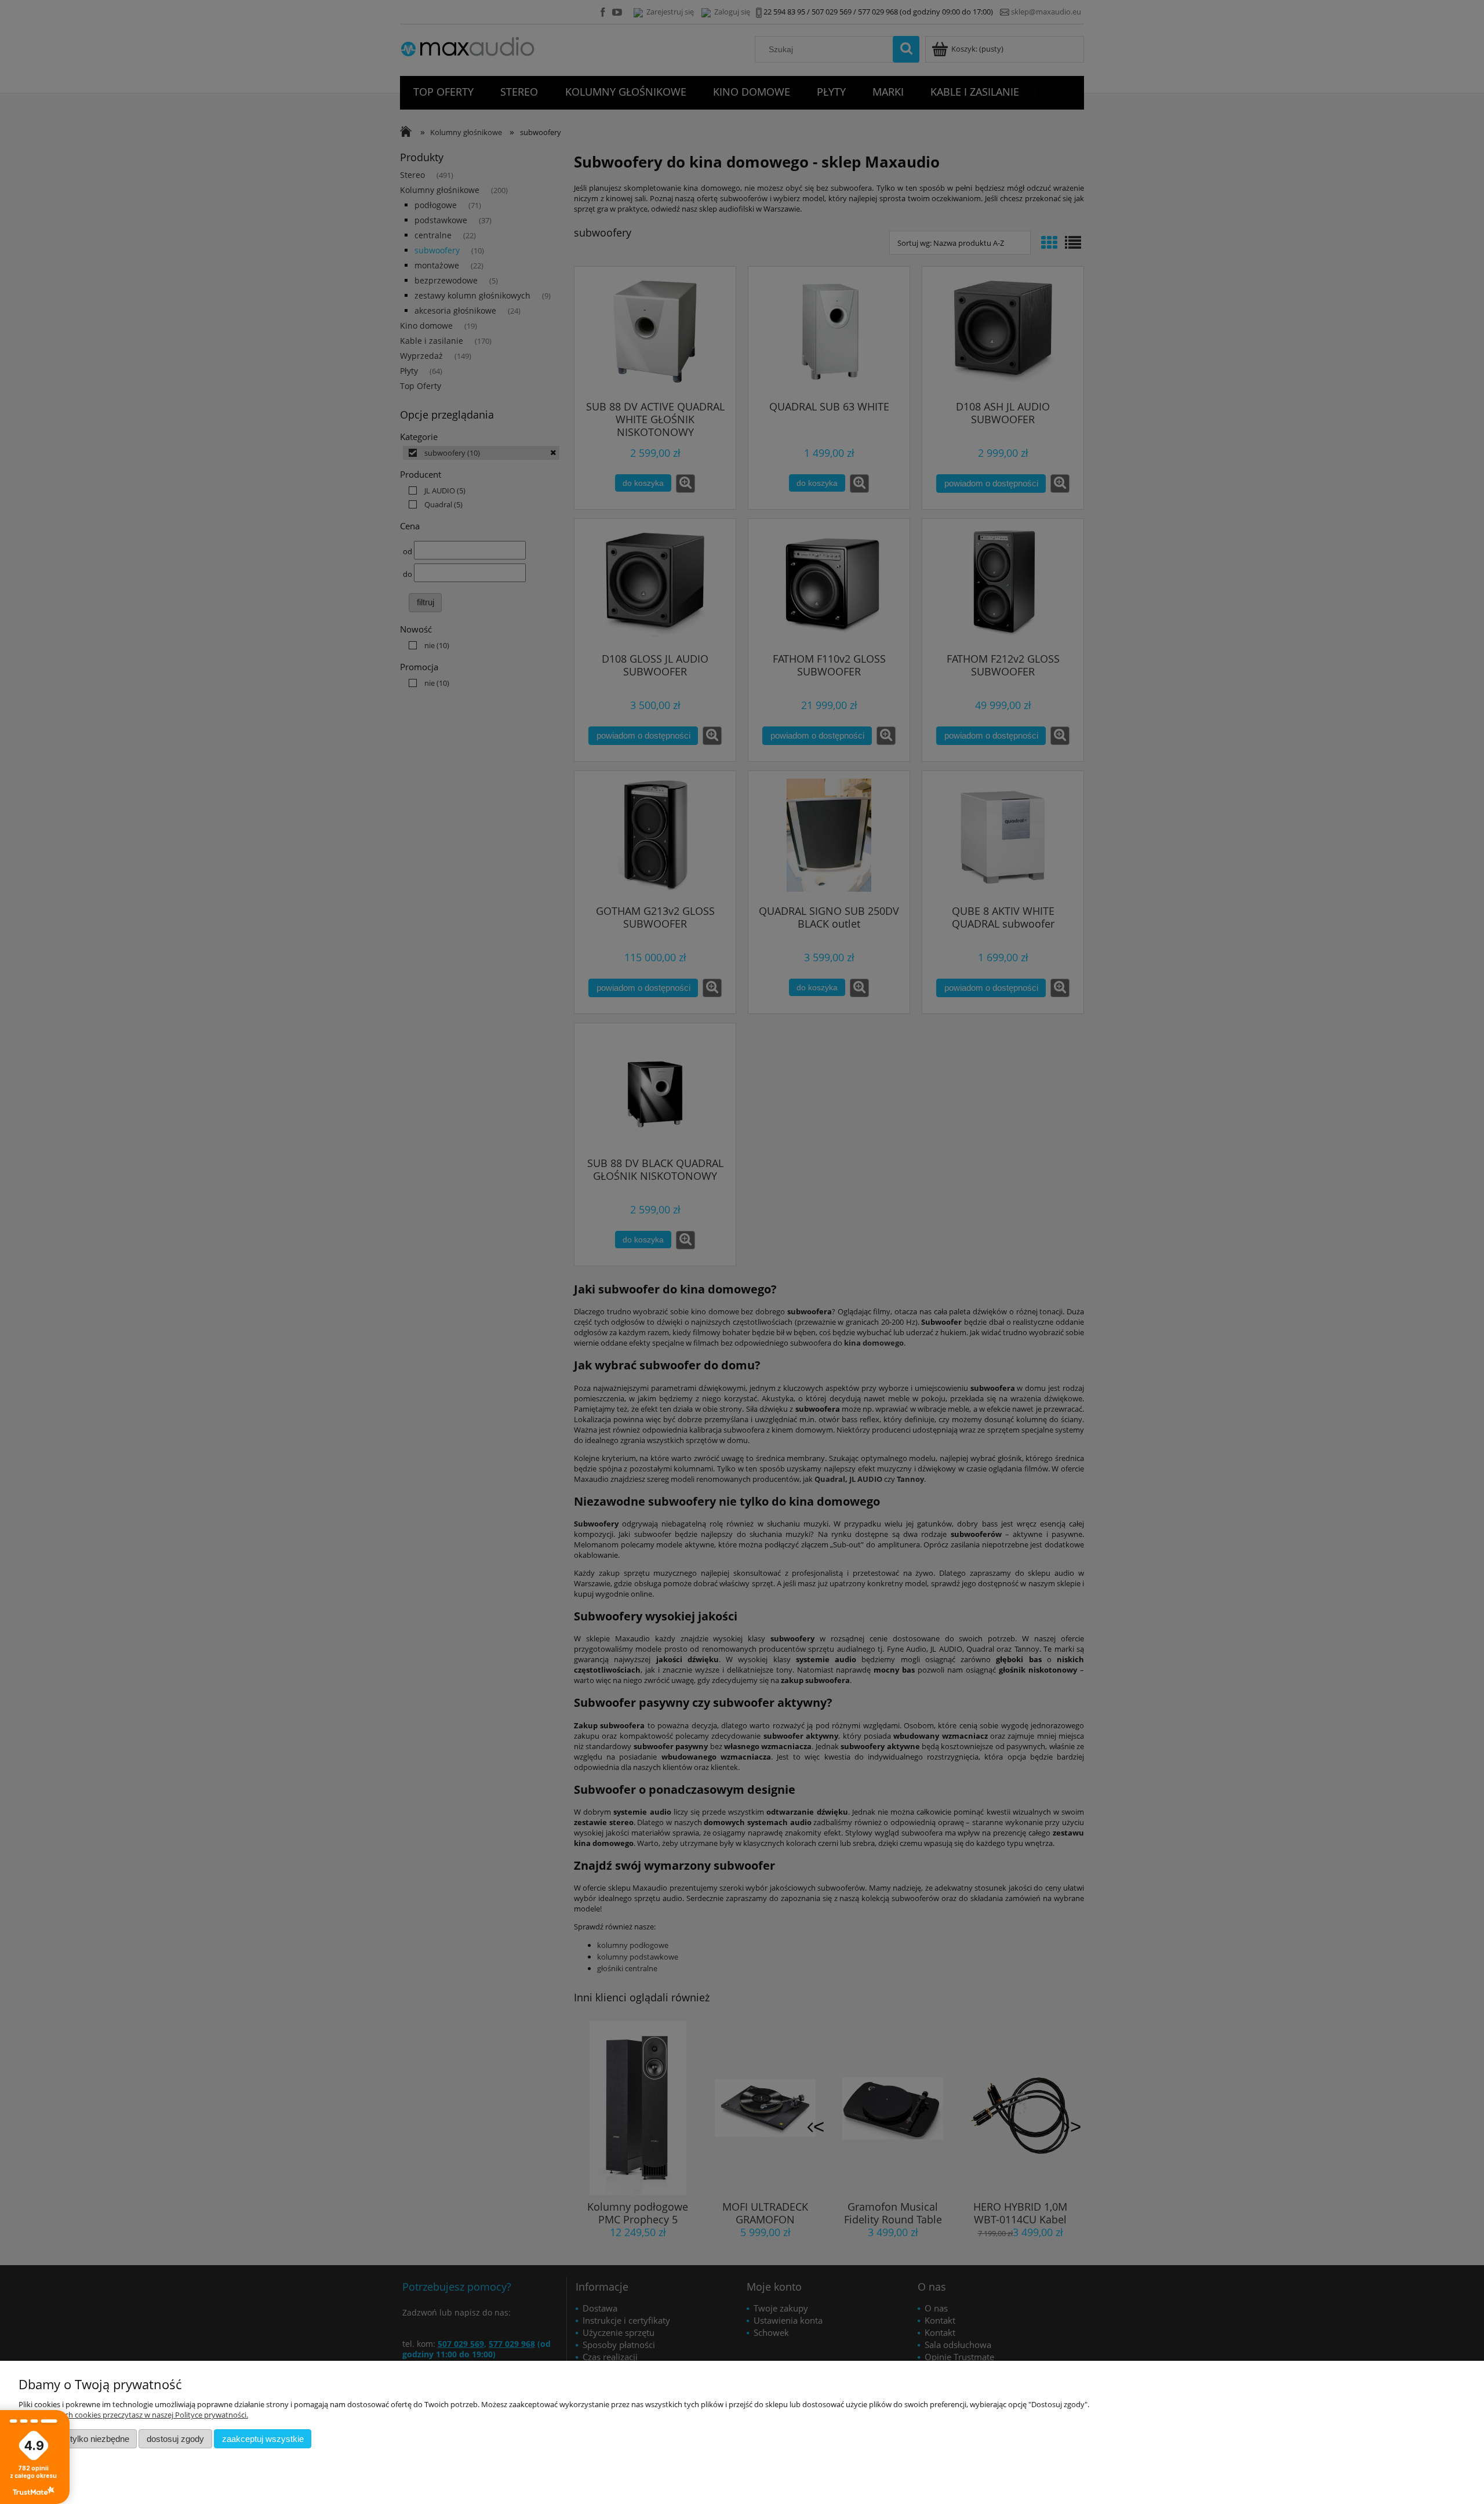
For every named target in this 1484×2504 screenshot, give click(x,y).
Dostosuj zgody (175, 2439)
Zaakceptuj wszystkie (263, 2439)
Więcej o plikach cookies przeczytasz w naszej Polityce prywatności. (133, 2415)
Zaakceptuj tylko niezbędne (78, 2439)
